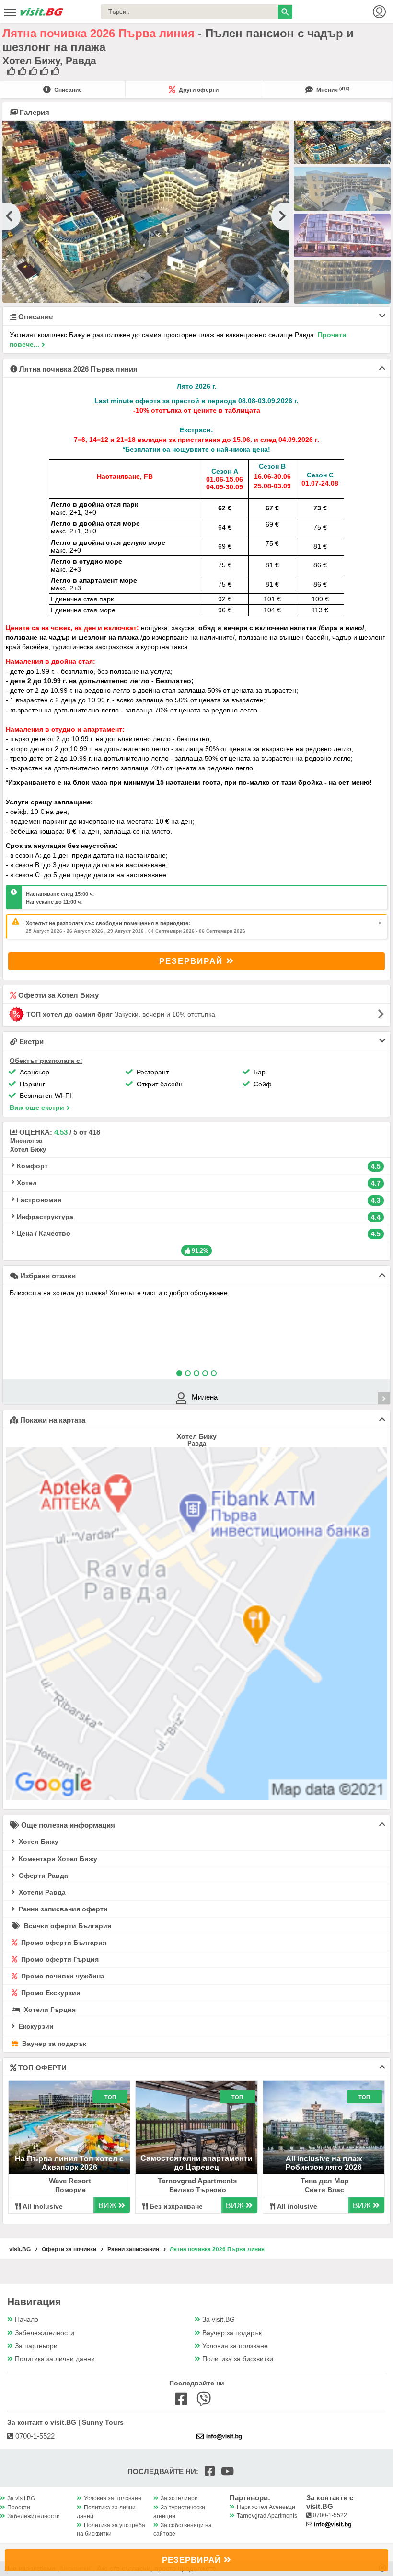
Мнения (332, 90)
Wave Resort (70, 2181)
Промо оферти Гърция (59, 1959)
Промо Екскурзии (50, 1993)
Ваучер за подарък (53, 2044)
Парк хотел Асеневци (266, 2507)
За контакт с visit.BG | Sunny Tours (65, 2422)
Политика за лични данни (55, 2359)
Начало (27, 2320)
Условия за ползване (235, 2346)
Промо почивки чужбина (62, 1976)
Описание (67, 90)
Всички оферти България (67, 1926)
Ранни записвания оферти (62, 1909)
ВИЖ (108, 2206)
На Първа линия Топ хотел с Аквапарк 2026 (69, 2163)
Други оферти (198, 90)
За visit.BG (219, 2320)
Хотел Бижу (38, 1842)
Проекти (19, 2508)
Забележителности (45, 2333)
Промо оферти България (63, 1943)
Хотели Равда (41, 1892)
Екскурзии (35, 2026)
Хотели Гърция (49, 2010)
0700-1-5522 (34, 2436)
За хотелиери (179, 2498)
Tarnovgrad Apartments (197, 2181)
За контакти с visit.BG (330, 2502)
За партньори (36, 2346)
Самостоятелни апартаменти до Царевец (196, 2163)
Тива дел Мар (324, 2181)
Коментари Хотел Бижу (57, 1859)
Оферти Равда (42, 1876)
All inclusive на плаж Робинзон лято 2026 (324, 2163)
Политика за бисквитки (238, 2359)
